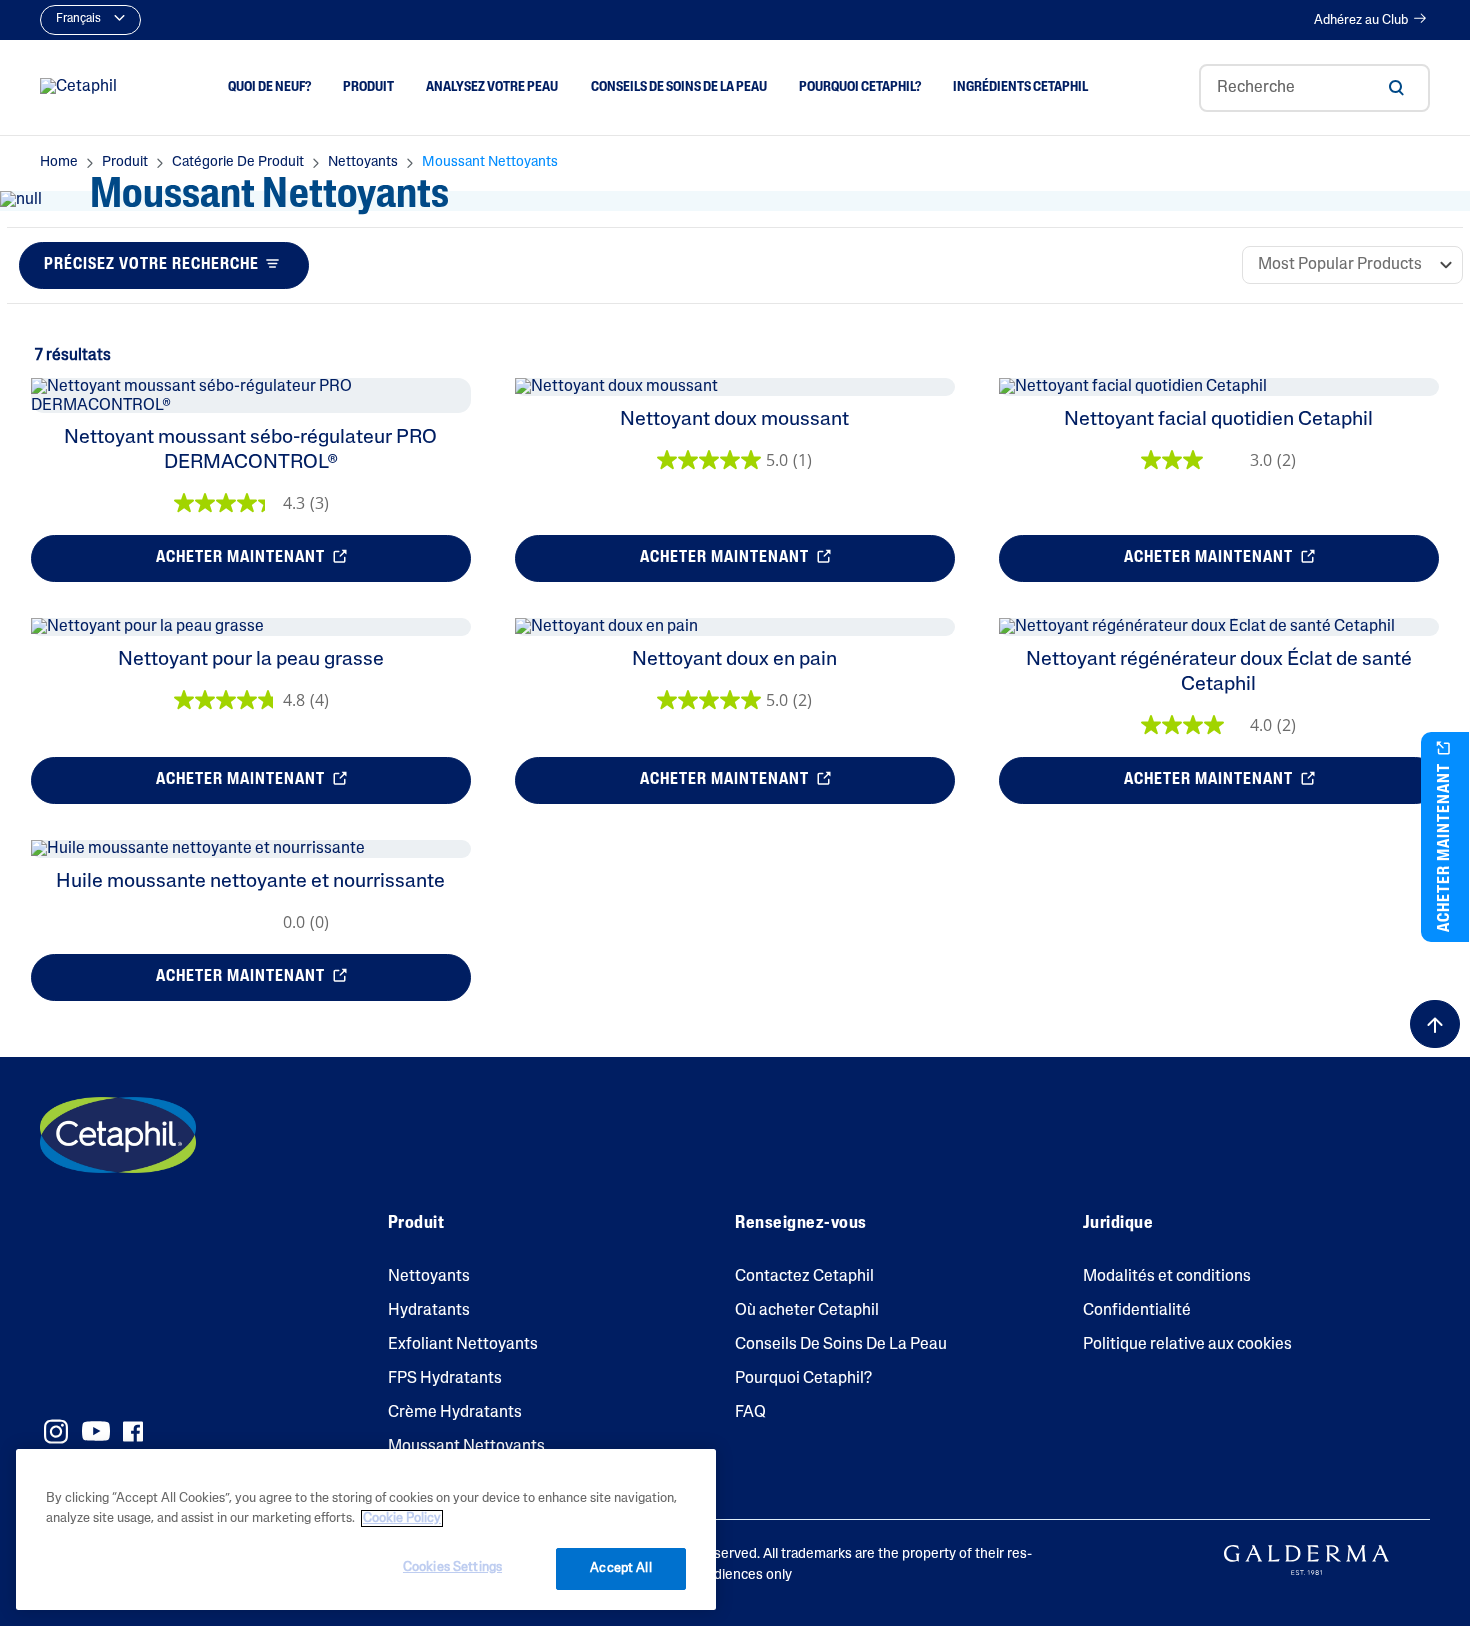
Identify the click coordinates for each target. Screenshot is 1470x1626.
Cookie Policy (402, 1518)
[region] (366, 1529)
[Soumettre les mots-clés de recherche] (1396, 88)
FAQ (750, 1413)
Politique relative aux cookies (1187, 1345)
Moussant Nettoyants (466, 1447)
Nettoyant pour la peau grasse (251, 660)
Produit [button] (368, 87)
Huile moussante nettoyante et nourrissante (250, 882)
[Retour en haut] (1435, 1024)
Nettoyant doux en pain (734, 660)
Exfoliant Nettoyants (463, 1345)
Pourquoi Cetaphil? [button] (860, 87)
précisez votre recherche (151, 265)
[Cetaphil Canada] (118, 1135)
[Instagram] (56, 1431)
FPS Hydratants (445, 1379)
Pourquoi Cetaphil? (803, 1379)
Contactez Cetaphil (804, 1277)
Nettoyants (429, 1277)
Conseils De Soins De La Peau (841, 1345)
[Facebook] (132, 1431)
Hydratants (429, 1311)
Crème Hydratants (455, 1413)
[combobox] (1314, 88)
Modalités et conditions (1167, 1277)
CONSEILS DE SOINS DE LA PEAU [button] (679, 87)
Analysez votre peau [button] (492, 87)
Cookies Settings (452, 1567)
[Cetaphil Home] (78, 88)
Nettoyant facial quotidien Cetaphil (1218, 420)
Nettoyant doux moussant (734, 420)
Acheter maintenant (242, 558)
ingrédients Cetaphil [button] (1020, 87)
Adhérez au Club (1361, 20)
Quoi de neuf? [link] (269, 87)
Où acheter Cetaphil (807, 1311)
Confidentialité (1137, 1311)
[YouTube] (96, 1431)
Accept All (620, 1568)
